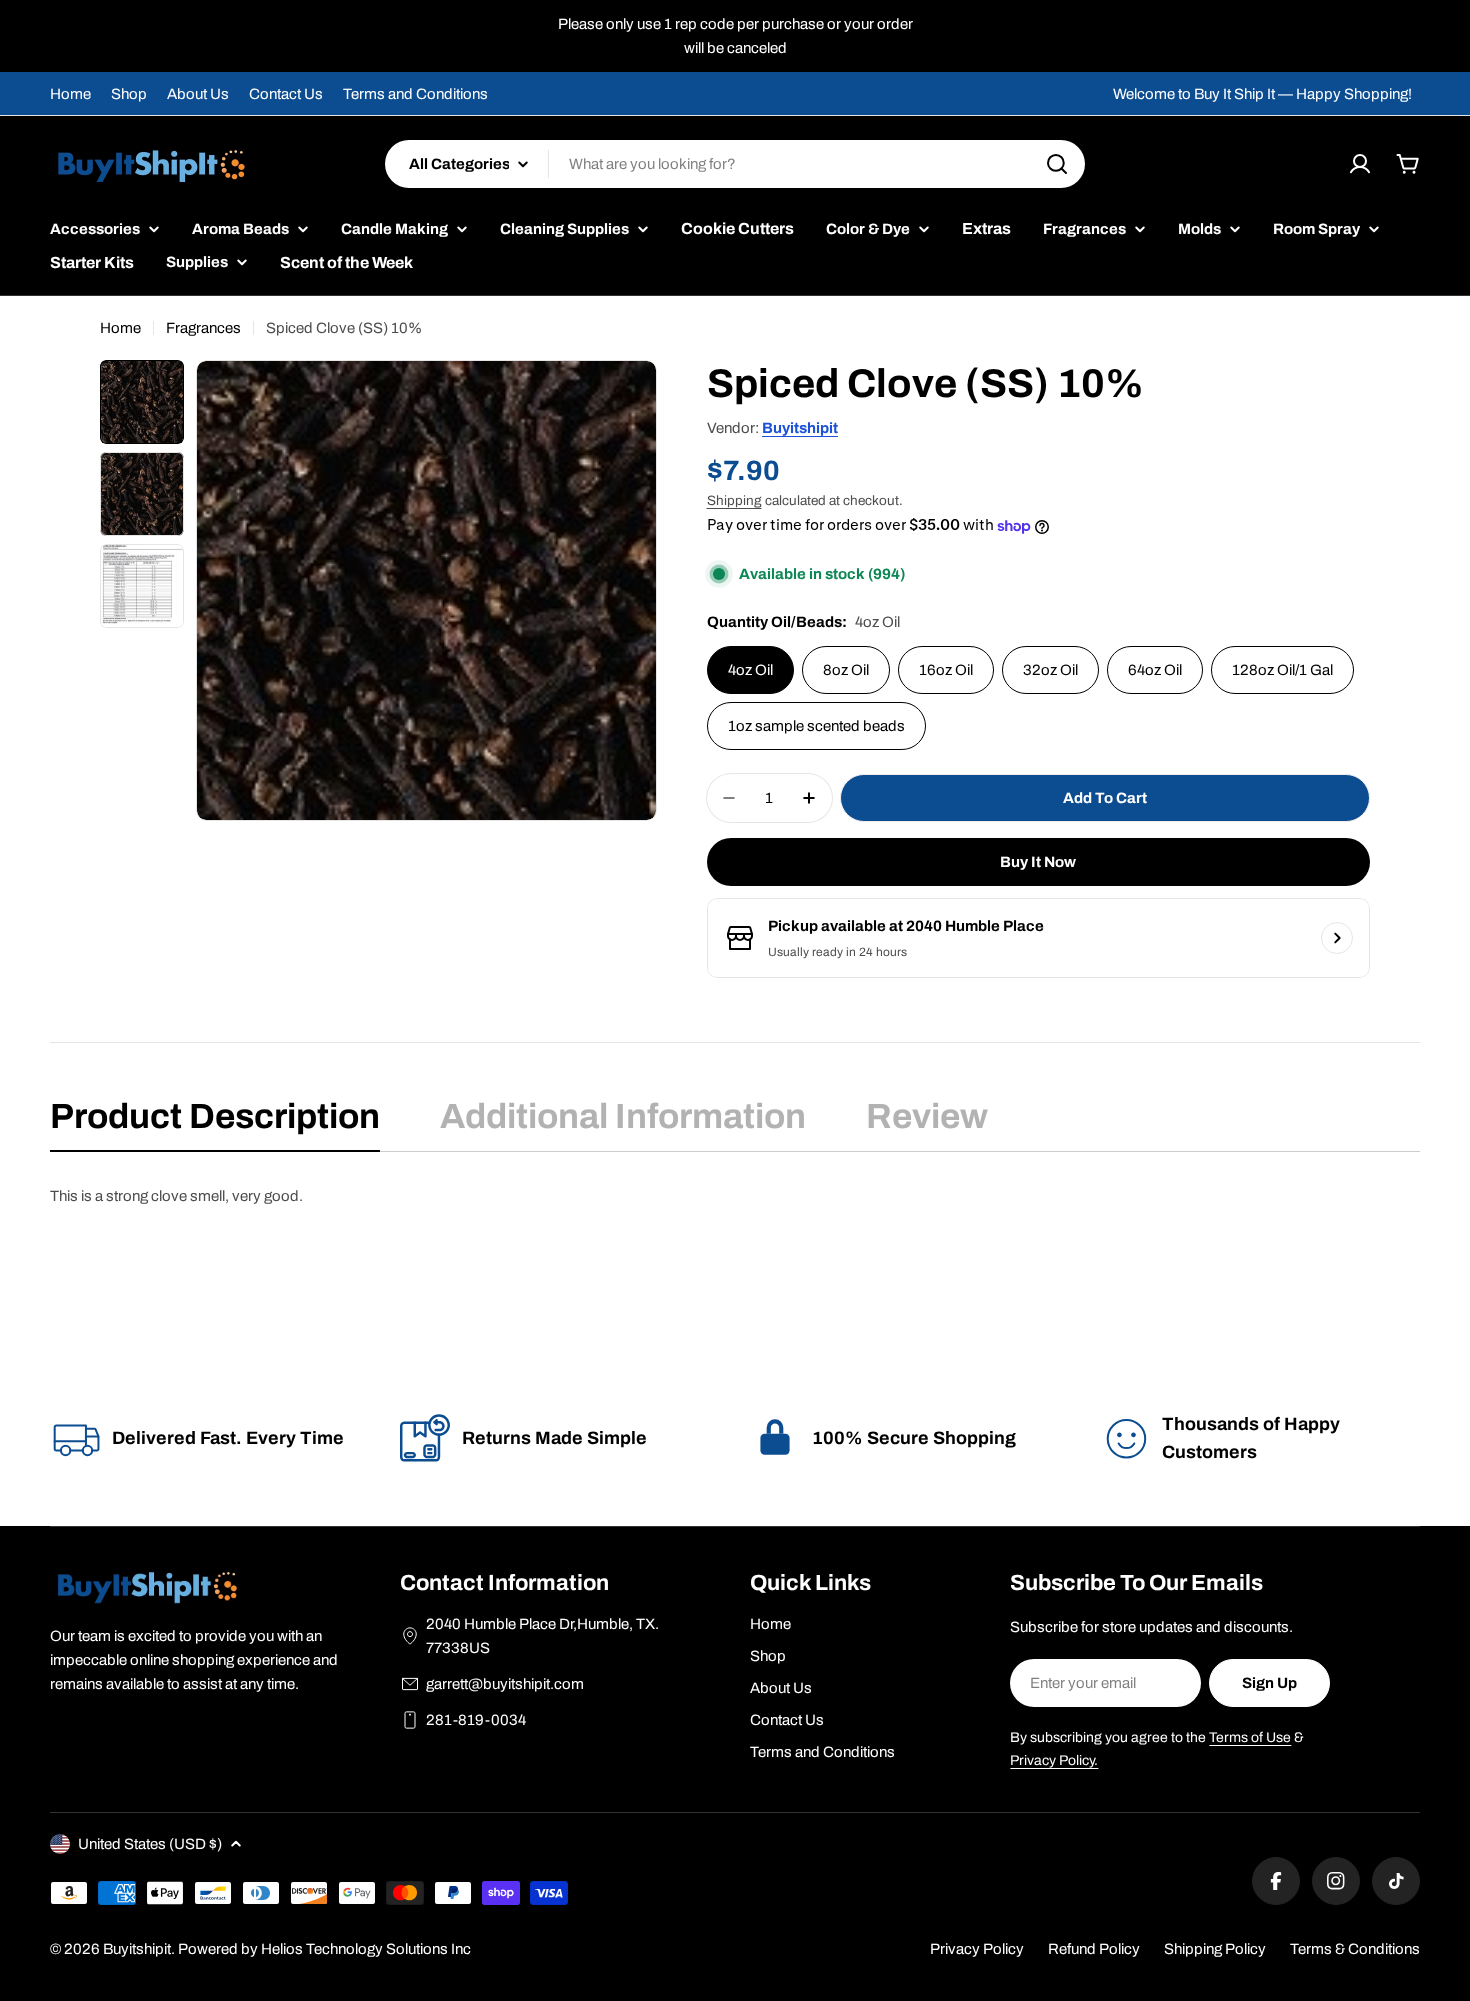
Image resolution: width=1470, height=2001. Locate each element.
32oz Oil (1050, 670)
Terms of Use (1250, 1737)
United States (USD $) (150, 1844)
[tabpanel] (735, 1196)
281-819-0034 (476, 1720)
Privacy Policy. (1054, 1760)
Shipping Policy (1215, 1949)
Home (70, 94)
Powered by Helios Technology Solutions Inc (324, 1949)
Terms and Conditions (415, 94)
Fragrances (203, 328)
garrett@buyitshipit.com (505, 1684)
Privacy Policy (977, 1949)
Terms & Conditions (1355, 1949)
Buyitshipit (800, 428)
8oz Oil (846, 670)
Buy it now (1038, 862)
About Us (198, 94)
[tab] (215, 1123)
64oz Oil (1155, 670)
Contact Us (286, 94)
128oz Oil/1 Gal (1282, 670)
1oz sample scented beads (816, 726)
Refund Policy (1094, 1949)
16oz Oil (946, 670)
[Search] (1057, 164)
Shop (129, 94)
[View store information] (1337, 938)
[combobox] (735, 164)
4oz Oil (750, 670)
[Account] (1360, 164)
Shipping (734, 500)
